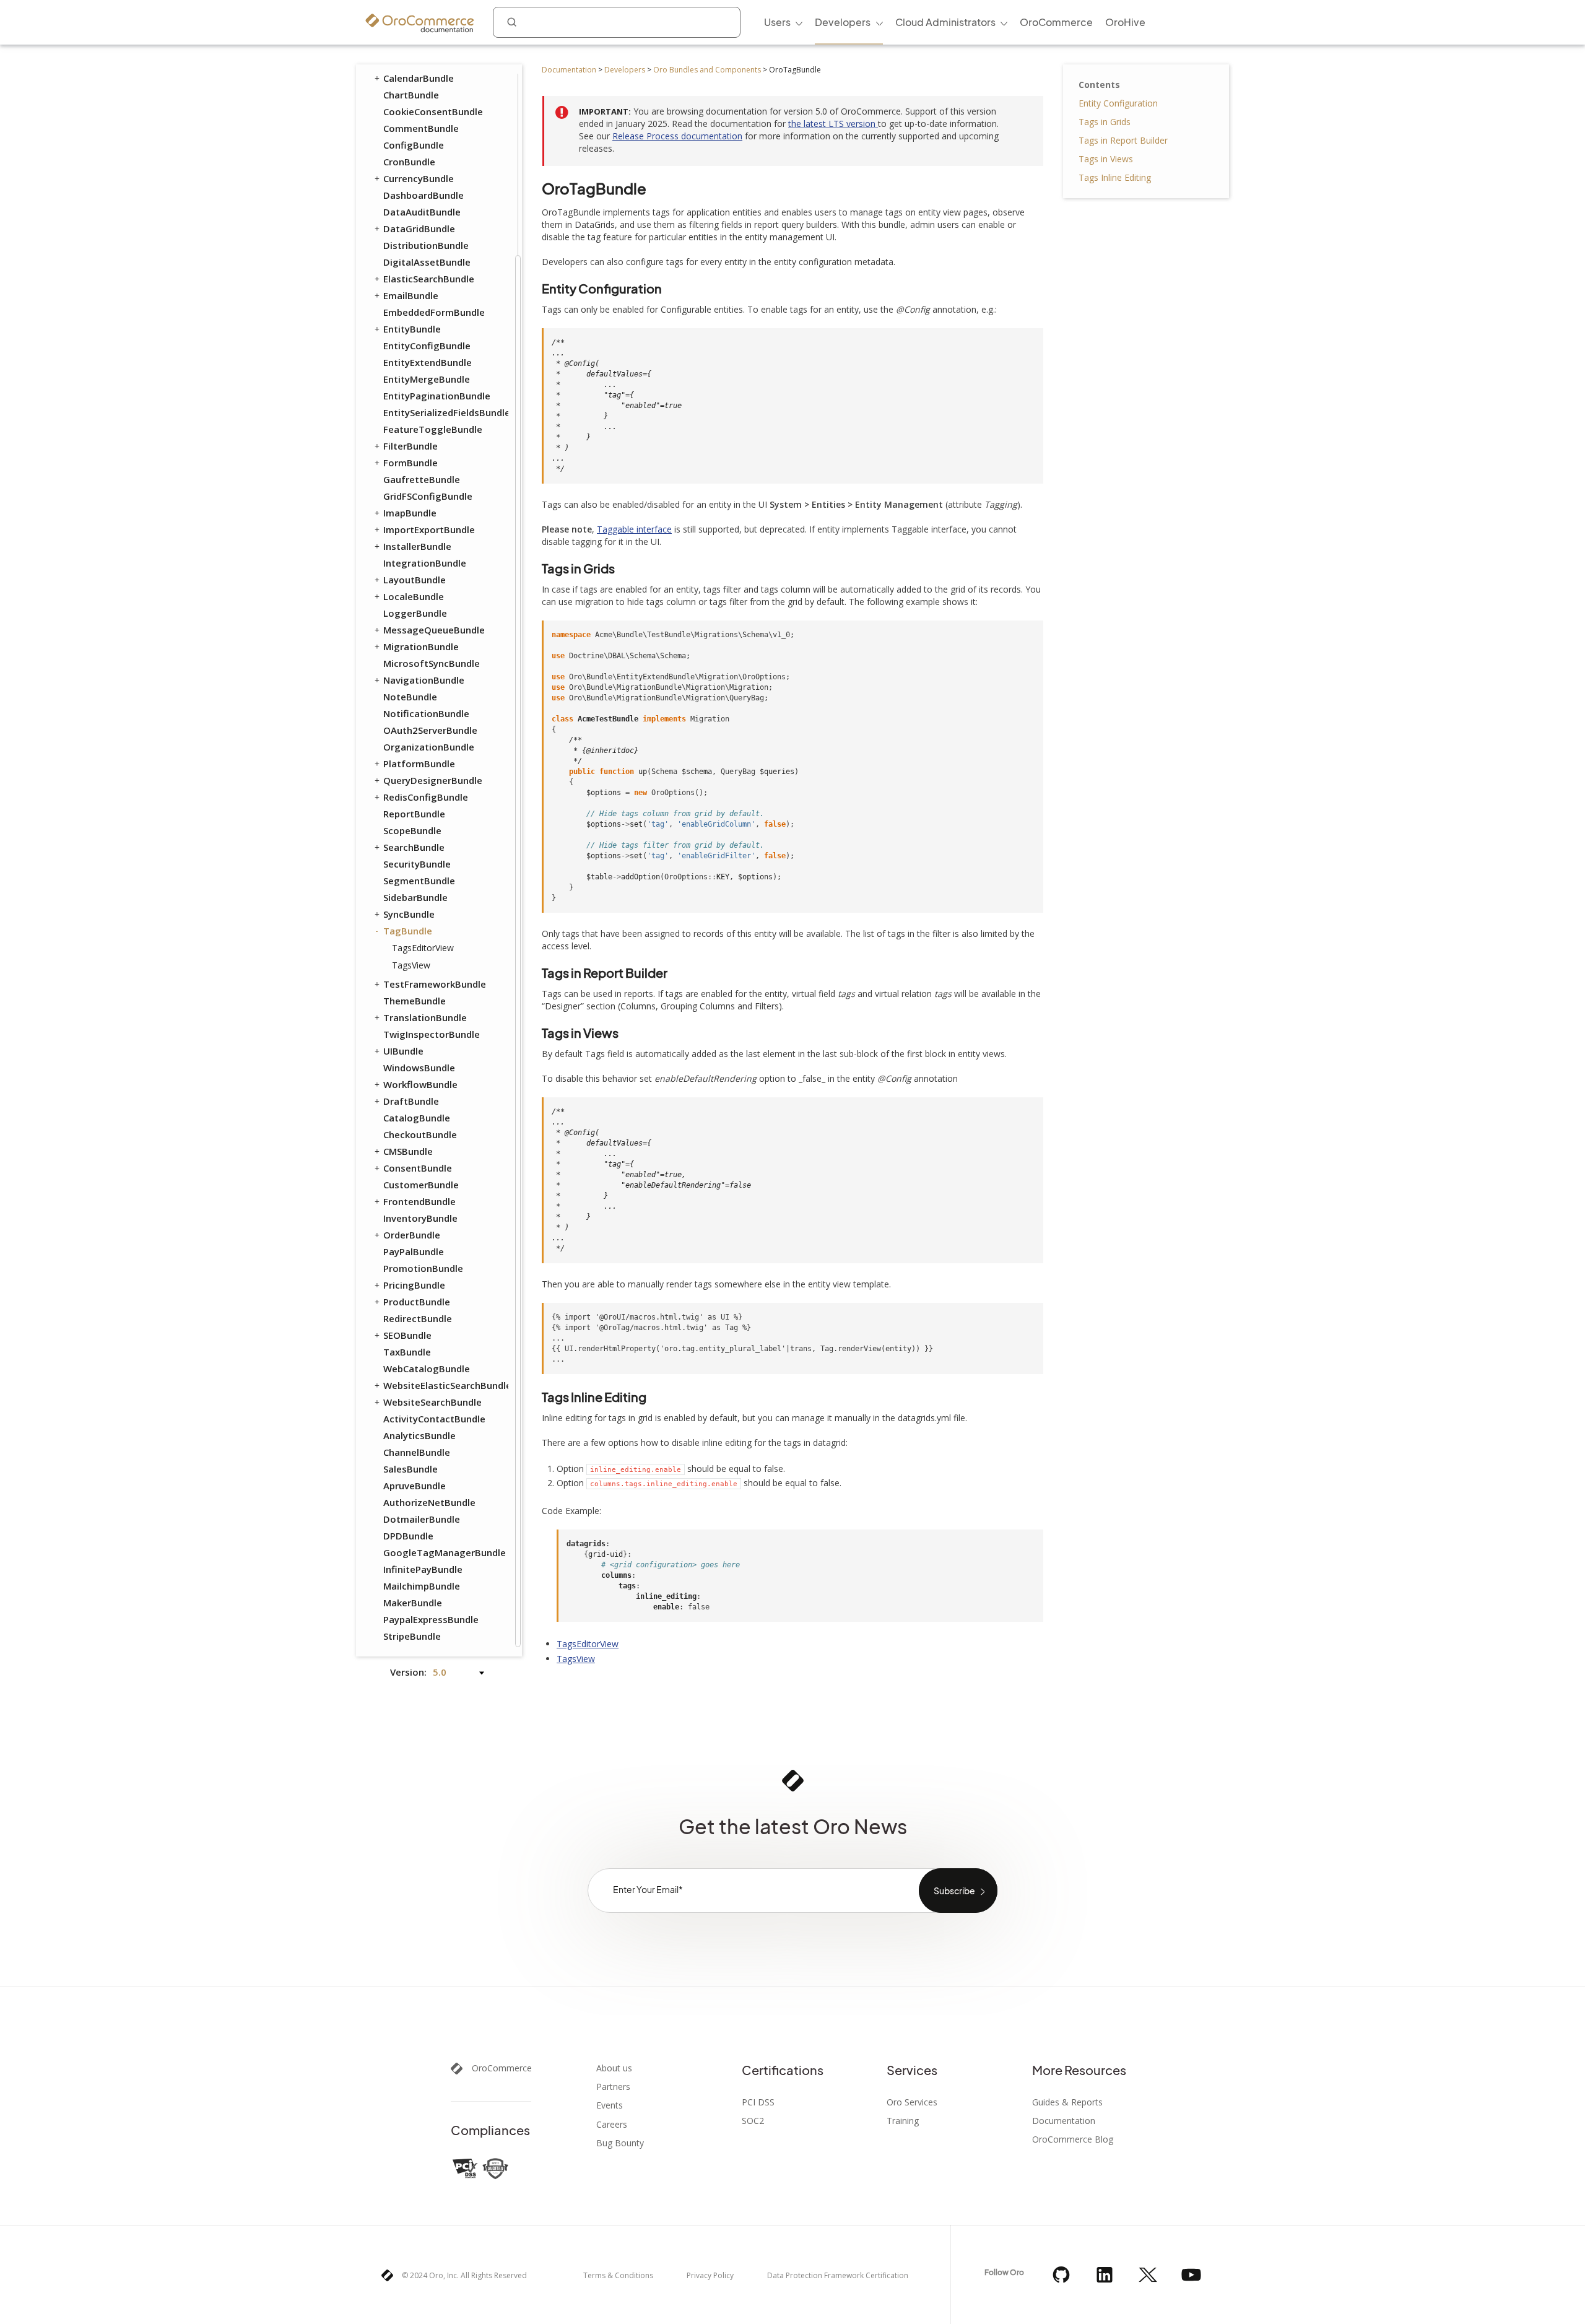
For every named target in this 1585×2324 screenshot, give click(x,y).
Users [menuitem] (777, 22)
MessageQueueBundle (434, 630)
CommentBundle (421, 128)
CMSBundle (408, 1151)
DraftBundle (411, 1101)
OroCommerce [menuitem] (1056, 22)
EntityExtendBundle (428, 362)
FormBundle (410, 463)
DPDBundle (408, 1536)
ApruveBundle (415, 1486)
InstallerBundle (417, 546)
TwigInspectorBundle (432, 1034)
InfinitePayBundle (423, 1569)
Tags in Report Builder (1123, 140)
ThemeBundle (415, 1001)
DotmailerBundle (422, 1519)
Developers (625, 70)
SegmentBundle (419, 881)
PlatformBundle (419, 764)
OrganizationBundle (429, 747)
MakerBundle (413, 1603)
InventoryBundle (420, 1218)
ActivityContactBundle (434, 1419)
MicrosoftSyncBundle (432, 663)
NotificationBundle (426, 713)
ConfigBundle (414, 145)
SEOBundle (407, 1335)
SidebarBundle (415, 897)
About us (614, 2068)
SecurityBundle (417, 864)
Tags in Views (1106, 159)
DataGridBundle (419, 228)
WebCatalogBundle (427, 1369)
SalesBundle (410, 1469)
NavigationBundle (424, 680)
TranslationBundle (425, 1017)
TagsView (411, 965)
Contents (1099, 85)
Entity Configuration (1118, 103)
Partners (613, 2087)
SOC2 (753, 2121)
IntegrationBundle (425, 563)
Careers (612, 2125)
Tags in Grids (1105, 122)
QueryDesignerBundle (433, 780)
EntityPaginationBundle (437, 396)
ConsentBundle (418, 1168)
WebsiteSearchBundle (432, 1402)
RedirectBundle (418, 1318)
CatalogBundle (417, 1118)
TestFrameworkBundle (435, 984)
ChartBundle (411, 95)
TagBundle (408, 931)
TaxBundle (407, 1352)
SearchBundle (414, 847)
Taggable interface (634, 529)
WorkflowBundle (420, 1084)
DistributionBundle (426, 245)
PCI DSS (758, 2102)
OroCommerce (502, 2068)
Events (610, 2105)
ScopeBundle (412, 830)
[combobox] (617, 22)
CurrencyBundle (419, 178)
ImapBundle (410, 513)
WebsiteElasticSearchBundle (445, 1385)
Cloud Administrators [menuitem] (945, 22)
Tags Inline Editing (1115, 177)
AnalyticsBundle (419, 1435)
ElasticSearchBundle (429, 279)
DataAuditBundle (422, 212)
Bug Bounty (620, 2143)
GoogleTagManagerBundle (445, 1552)
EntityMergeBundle (427, 379)
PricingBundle (414, 1285)
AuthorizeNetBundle (429, 1502)
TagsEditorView (423, 948)
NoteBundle (410, 697)
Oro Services (912, 2102)
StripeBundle (412, 1636)
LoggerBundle (415, 613)
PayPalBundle (414, 1251)
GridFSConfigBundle (428, 496)
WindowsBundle (419, 1068)
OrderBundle (412, 1235)
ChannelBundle (417, 1452)
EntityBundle (412, 329)
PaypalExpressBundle (431, 1619)
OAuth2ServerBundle (430, 730)
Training (903, 2121)
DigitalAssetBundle (427, 262)
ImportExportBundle (429, 529)
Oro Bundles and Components (707, 70)
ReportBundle (414, 814)
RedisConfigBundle (426, 797)
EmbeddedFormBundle (434, 312)
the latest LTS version (833, 124)
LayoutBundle (415, 580)
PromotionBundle (423, 1268)
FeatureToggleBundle (433, 429)
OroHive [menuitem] (1125, 22)
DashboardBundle (423, 195)
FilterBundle (410, 446)
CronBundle (409, 162)
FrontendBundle (419, 1201)
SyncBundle (409, 914)
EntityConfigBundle (427, 346)
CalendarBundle (419, 78)
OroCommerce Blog (1073, 2139)
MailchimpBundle (422, 1586)
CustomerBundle (421, 1185)
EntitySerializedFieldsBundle (445, 412)
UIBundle (403, 1051)
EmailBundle (411, 295)
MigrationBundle (421, 646)
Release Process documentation (677, 136)
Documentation (569, 70)
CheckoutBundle (420, 1134)
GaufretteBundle (422, 479)
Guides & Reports (1067, 2102)
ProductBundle (417, 1302)
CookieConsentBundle (433, 111)
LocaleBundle (414, 596)
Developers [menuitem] (843, 22)
